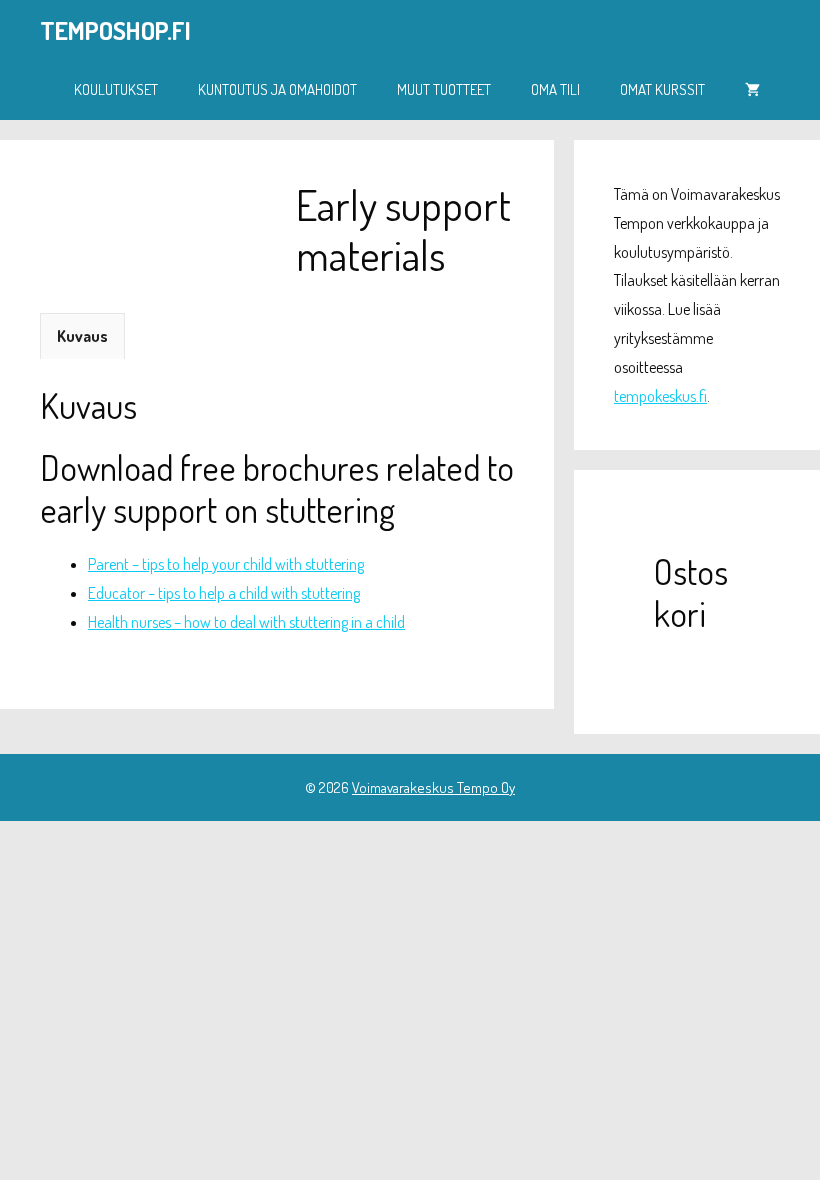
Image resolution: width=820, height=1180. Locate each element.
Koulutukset (116, 89)
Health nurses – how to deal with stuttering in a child (246, 622)
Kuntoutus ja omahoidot (277, 89)
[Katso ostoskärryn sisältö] (752, 90)
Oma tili (555, 89)
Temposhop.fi (115, 30)
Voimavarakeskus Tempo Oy (433, 787)
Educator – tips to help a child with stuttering (224, 593)
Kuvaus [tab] (82, 336)
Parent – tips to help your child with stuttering (226, 564)
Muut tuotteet (444, 89)
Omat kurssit (662, 89)
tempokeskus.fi (660, 396)
